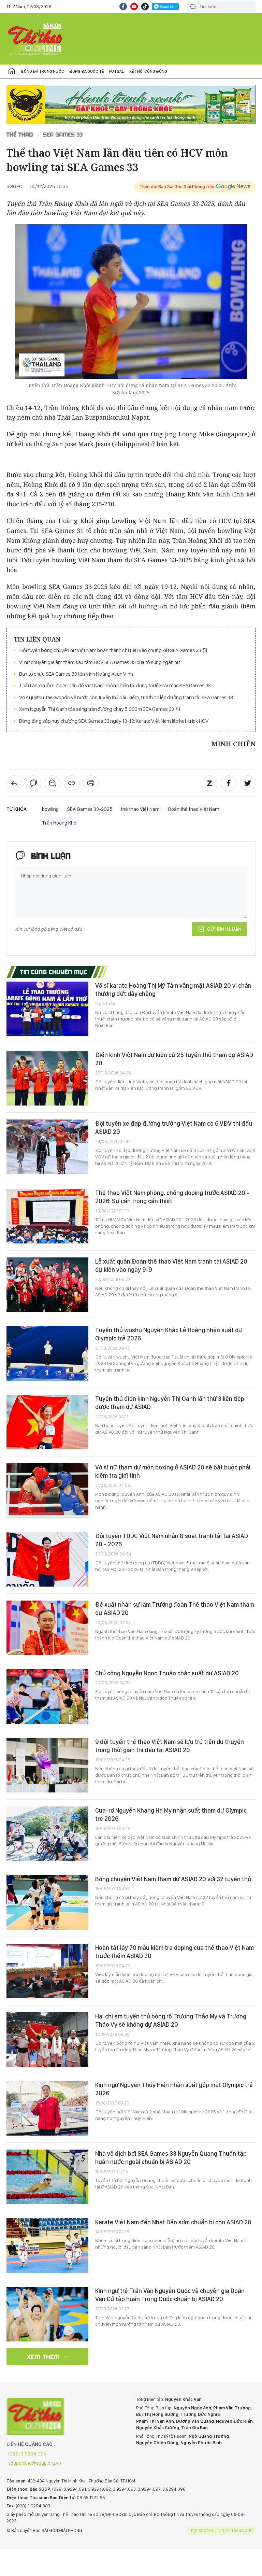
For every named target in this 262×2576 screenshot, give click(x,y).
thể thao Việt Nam (140, 809)
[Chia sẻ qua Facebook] (229, 783)
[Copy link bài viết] (72, 783)
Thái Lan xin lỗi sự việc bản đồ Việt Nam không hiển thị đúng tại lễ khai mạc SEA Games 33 (115, 685)
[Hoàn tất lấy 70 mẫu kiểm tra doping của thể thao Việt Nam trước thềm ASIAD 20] (47, 1971)
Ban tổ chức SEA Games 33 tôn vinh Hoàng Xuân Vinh (76, 674)
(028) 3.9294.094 (27, 2454)
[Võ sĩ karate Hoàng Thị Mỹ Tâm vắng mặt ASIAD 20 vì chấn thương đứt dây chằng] (47, 1009)
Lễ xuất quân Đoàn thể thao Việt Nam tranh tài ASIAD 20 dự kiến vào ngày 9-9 (171, 1265)
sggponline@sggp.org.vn (35, 2463)
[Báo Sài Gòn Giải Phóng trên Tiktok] (145, 6)
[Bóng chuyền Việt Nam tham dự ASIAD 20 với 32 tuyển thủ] (47, 1902)
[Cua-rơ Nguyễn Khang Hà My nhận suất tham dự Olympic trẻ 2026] (47, 1834)
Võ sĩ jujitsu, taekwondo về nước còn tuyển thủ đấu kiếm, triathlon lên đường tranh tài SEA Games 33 (126, 697)
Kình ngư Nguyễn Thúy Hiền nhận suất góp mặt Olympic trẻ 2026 (174, 2089)
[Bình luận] (33, 783)
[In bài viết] (91, 783)
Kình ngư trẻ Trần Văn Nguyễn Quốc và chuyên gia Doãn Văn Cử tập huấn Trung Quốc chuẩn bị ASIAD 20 (170, 2295)
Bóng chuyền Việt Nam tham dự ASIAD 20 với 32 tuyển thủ (173, 1879)
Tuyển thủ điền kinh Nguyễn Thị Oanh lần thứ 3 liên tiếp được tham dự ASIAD (170, 1403)
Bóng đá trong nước (43, 71)
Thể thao (20, 134)
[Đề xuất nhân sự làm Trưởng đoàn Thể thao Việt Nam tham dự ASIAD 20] (47, 1628)
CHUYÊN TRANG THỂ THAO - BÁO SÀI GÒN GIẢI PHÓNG (35, 39)
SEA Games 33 (63, 134)
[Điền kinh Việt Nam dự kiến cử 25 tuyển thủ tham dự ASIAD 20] (47, 1078)
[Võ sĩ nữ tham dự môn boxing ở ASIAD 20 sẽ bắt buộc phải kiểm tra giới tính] (47, 1491)
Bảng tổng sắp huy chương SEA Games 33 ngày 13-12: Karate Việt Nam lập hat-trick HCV (114, 721)
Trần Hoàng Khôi (60, 823)
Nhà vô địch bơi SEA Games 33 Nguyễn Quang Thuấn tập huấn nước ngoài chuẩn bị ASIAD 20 (171, 2158)
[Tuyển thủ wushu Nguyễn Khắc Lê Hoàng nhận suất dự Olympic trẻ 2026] (47, 1353)
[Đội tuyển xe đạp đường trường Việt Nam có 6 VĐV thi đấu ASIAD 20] (47, 1147)
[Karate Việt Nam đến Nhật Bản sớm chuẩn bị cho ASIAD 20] (47, 2246)
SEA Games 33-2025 (90, 809)
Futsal (117, 71)
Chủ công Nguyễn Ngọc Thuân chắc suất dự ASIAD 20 (167, 1673)
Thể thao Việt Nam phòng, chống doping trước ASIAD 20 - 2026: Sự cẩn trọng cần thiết (172, 1197)
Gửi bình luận (224, 929)
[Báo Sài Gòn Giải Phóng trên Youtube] (134, 6)
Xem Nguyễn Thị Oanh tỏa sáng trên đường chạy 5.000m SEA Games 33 (97, 709)
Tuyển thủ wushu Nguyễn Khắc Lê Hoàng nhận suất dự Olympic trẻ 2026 (169, 1334)
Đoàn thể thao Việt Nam (194, 809)
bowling (50, 809)
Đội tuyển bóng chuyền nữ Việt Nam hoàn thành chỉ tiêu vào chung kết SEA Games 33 (111, 650)
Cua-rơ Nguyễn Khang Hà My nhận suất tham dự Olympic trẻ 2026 (171, 1814)
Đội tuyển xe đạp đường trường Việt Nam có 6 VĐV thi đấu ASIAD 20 (174, 1128)
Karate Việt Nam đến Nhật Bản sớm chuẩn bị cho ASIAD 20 (173, 2222)
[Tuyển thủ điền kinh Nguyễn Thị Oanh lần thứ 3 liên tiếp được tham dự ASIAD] (47, 1422)
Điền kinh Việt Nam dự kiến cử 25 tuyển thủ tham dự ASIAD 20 (174, 1059)
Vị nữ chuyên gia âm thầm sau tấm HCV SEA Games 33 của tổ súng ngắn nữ (100, 662)
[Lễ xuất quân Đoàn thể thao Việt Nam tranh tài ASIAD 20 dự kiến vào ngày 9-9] (47, 1285)
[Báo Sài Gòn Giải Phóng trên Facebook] (123, 6)
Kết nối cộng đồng (148, 71)
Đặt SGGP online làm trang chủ (222, 2531)
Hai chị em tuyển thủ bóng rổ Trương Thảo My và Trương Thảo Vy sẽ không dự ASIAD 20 (171, 2020)
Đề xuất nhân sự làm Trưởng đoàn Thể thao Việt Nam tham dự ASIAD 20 (175, 1609)
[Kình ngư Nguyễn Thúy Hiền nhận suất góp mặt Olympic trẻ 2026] (47, 2108)
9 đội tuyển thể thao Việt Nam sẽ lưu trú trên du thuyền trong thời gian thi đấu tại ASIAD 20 (170, 1746)
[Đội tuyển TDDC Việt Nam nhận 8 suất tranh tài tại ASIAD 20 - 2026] (47, 1559)
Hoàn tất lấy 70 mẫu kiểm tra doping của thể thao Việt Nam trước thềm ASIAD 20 (174, 1952)
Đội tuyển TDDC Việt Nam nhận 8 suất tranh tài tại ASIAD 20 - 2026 (172, 1540)
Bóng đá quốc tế (87, 71)
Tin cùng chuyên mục (54, 972)
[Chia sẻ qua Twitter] (248, 783)
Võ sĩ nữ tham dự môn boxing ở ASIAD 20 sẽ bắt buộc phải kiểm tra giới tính (173, 1471)
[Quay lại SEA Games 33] (14, 783)
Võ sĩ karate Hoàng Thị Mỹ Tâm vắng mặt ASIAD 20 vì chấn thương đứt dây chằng (173, 990)
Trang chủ (12, 71)
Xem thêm (43, 2357)
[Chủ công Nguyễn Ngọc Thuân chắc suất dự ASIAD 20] (47, 1697)
